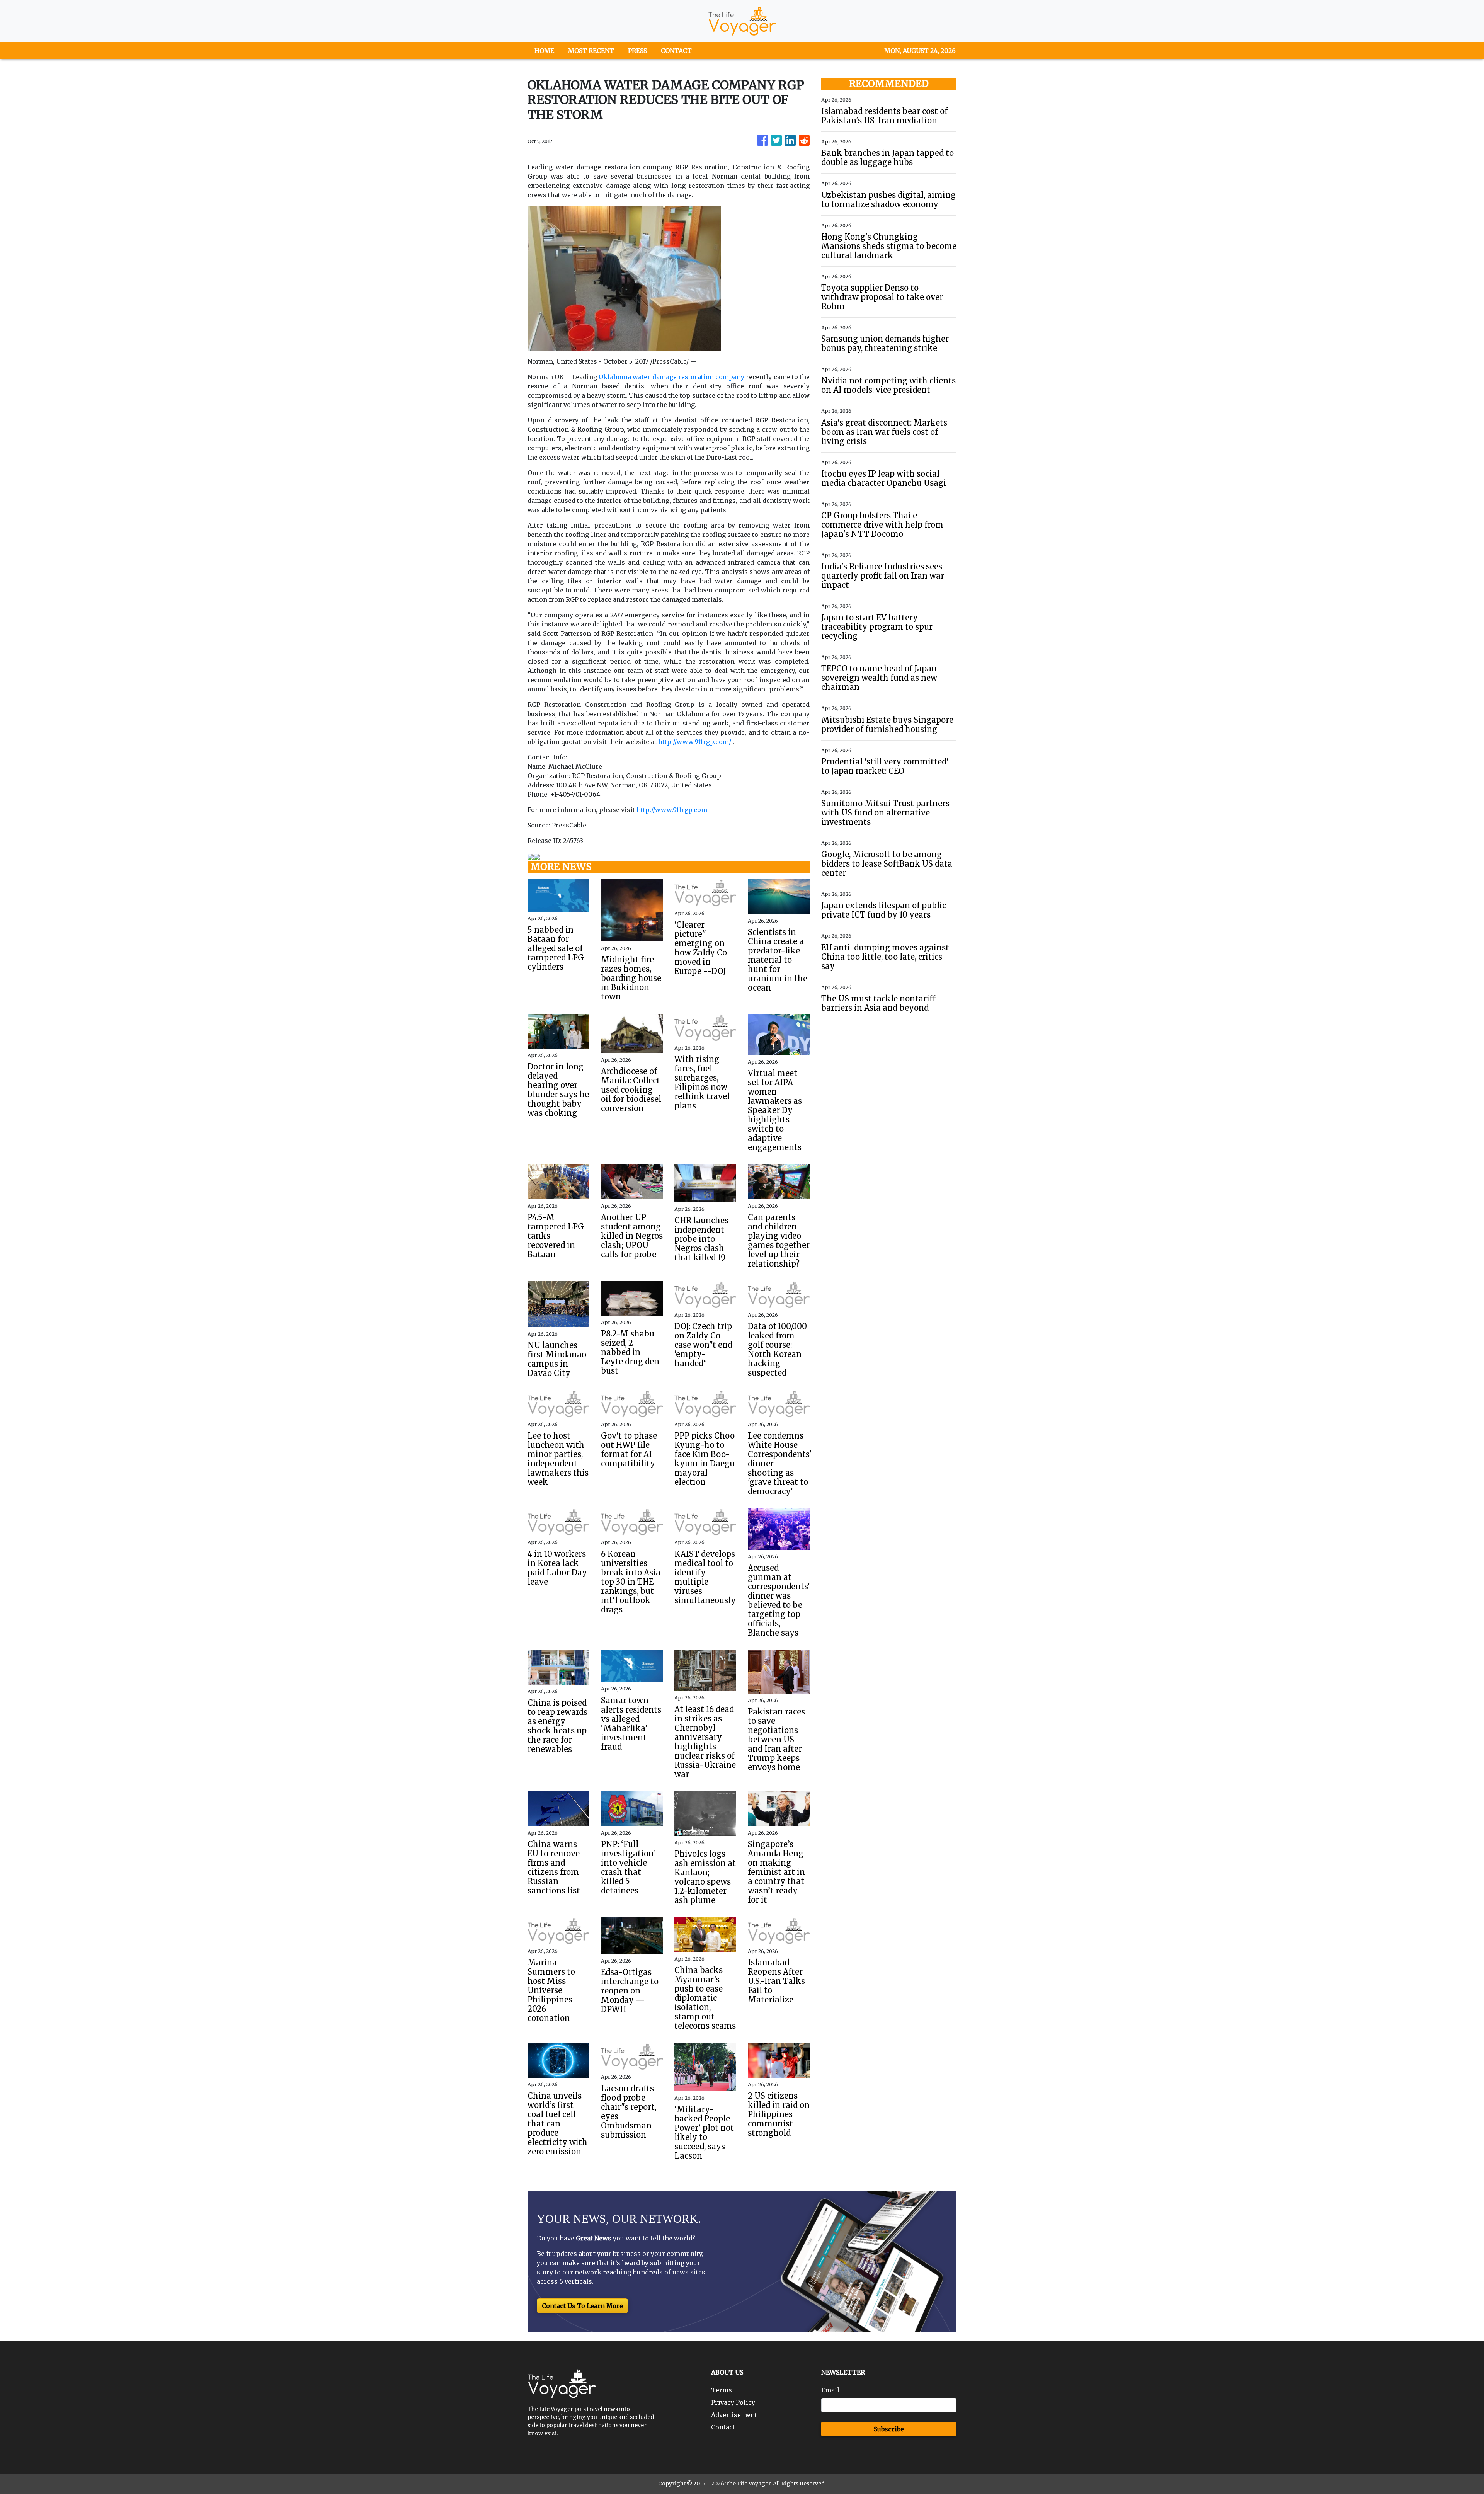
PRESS (637, 51)
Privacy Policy (733, 2402)
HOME (544, 51)
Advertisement (734, 2415)
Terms (722, 2390)
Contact (723, 2427)
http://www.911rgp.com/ (695, 742)
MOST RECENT (591, 51)
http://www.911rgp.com (672, 810)
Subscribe (889, 2429)
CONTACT (676, 51)
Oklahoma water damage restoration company (671, 377)
